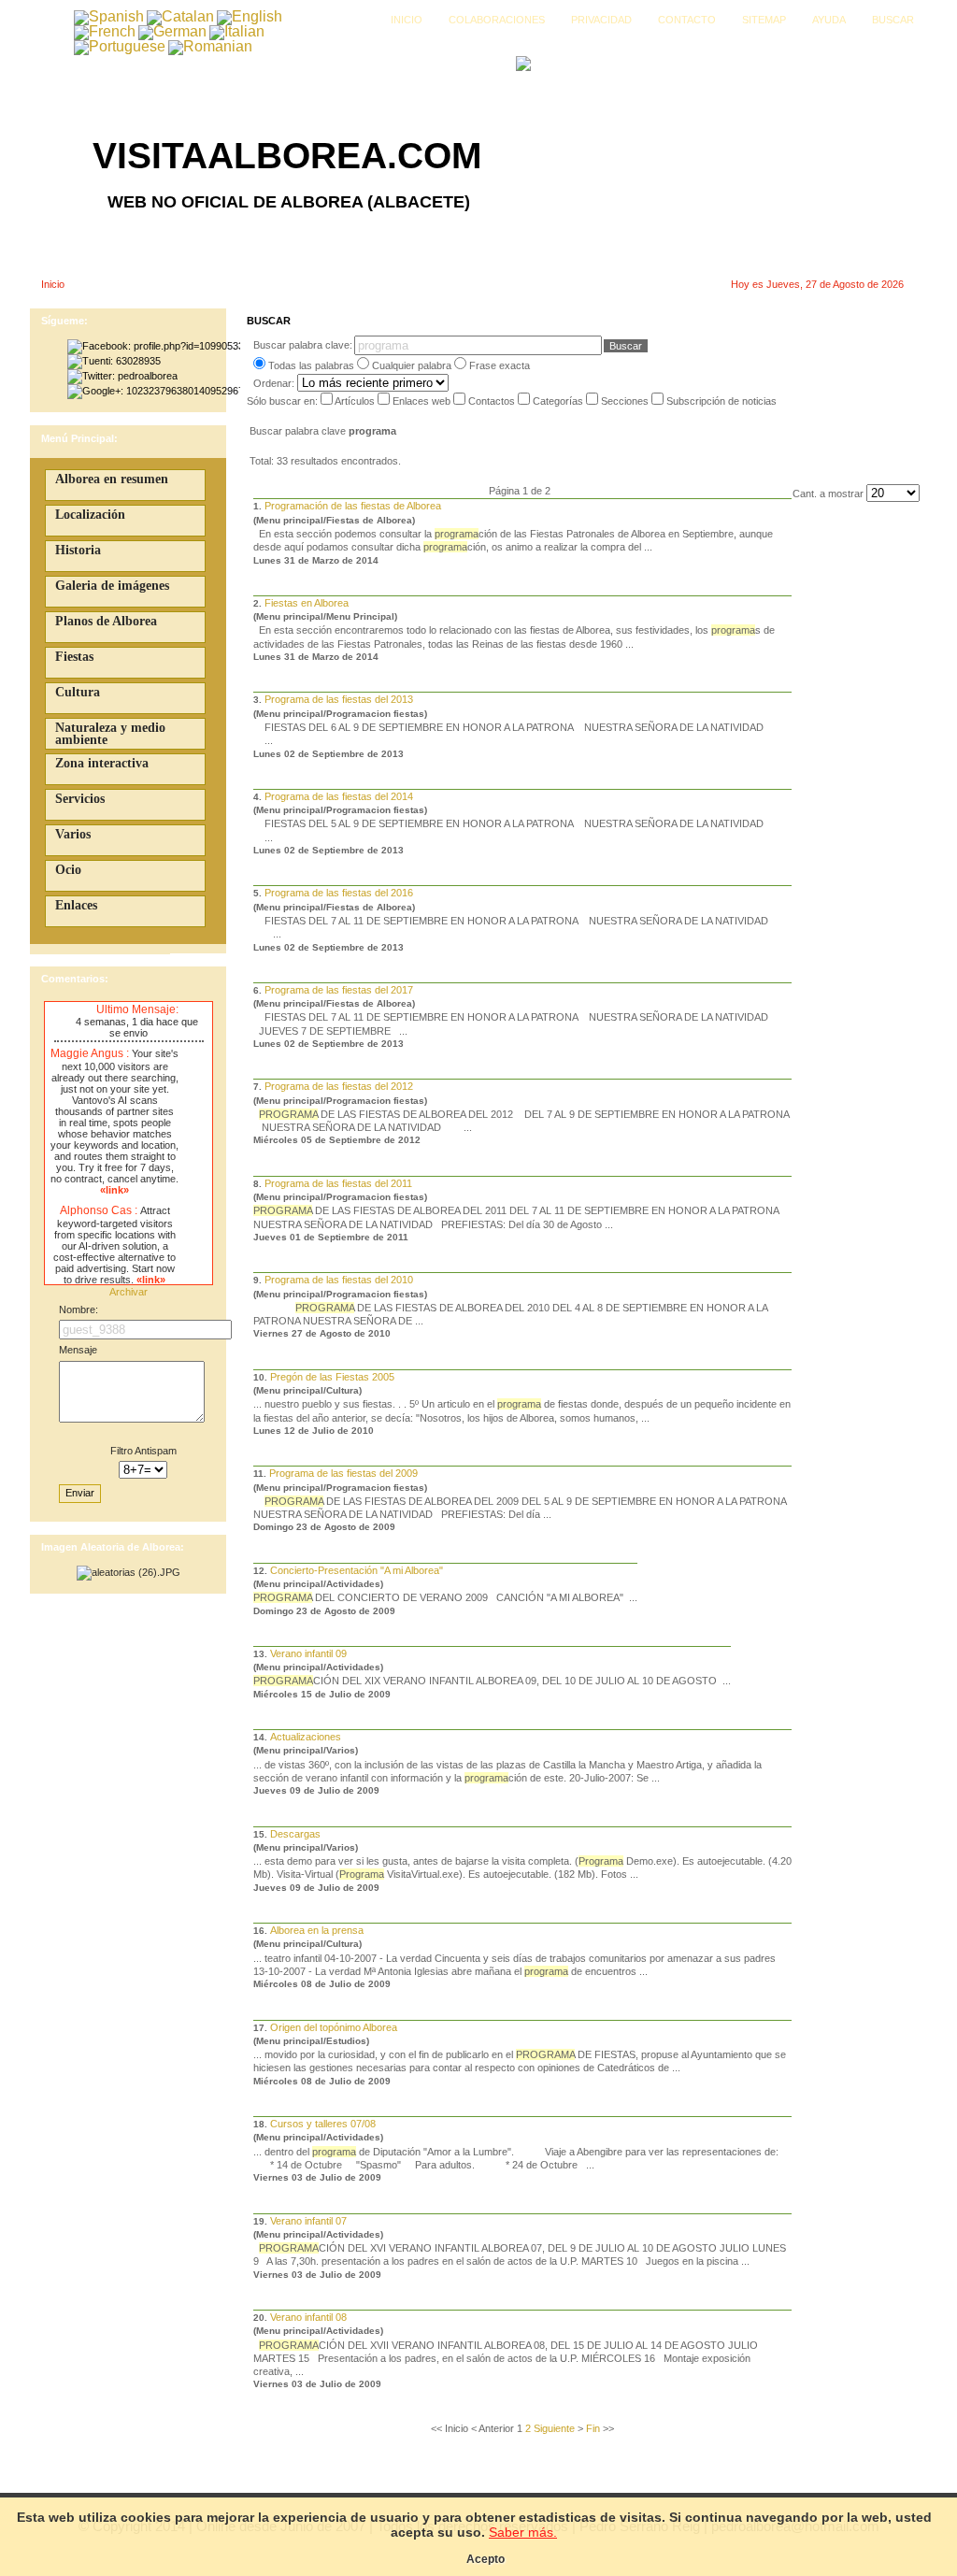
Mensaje (78, 1350)
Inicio (407, 20)
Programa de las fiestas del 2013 (339, 699)
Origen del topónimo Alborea (334, 2027)
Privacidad (601, 20)
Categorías (559, 401)
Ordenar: (275, 383)
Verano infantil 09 (308, 1653)
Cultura (78, 692)
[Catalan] (180, 16)
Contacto (687, 20)
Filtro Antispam (143, 1451)
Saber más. (523, 2532)
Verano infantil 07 (308, 2221)
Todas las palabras (311, 365)
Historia (78, 550)
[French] (105, 31)
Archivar (129, 1292)
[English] (250, 16)
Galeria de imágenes (112, 586)
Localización (90, 515)
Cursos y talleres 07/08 (323, 2124)
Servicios (80, 799)
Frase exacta (500, 365)
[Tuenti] (114, 361)
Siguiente (554, 2428)
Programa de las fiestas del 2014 (339, 796)
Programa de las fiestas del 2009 (343, 1473)
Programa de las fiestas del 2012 (339, 1086)
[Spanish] (109, 16)
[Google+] (154, 391)
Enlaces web (423, 401)
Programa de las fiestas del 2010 (339, 1280)
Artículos (356, 401)
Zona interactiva (102, 763)
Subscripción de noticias (721, 401)
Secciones (626, 401)
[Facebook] (154, 346)
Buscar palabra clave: (303, 345)
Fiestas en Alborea (307, 603)
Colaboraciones (497, 20)
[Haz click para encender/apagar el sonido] (59, 1010)
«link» (114, 1190)
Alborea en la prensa (317, 1930)
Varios (73, 834)
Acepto (486, 2559)
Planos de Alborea (106, 621)
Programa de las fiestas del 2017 (339, 990)
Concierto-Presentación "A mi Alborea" (357, 1570)
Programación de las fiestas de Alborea (353, 506)
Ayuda (829, 20)
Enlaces (76, 905)
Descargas (295, 1834)
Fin (593, 2428)
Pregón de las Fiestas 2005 (332, 1377)
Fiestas (74, 657)
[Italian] (237, 31)
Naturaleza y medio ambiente (110, 734)
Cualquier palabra (412, 365)
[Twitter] (122, 376)
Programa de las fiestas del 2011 (338, 1183)
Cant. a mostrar (829, 494)
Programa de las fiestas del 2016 (339, 893)
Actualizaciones (306, 1737)
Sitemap (764, 20)
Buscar (893, 20)
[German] (172, 31)
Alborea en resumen (112, 479)
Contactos (493, 401)
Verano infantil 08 (308, 2317)
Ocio (68, 870)
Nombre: (79, 1309)
